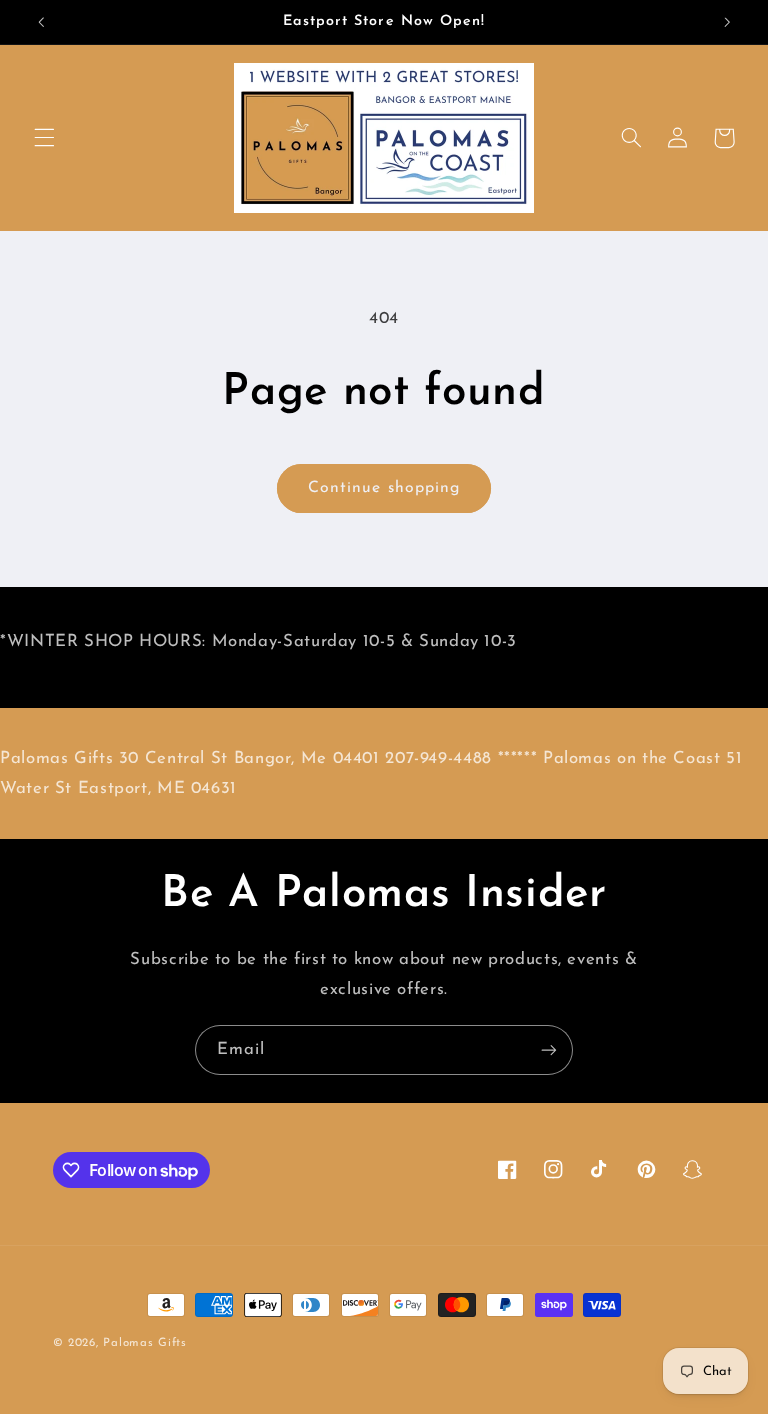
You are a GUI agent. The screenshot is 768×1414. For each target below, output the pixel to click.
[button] (44, 138)
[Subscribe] (549, 1049)
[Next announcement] (727, 22)
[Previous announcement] (41, 22)
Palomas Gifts (145, 1343)
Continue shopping (384, 488)
